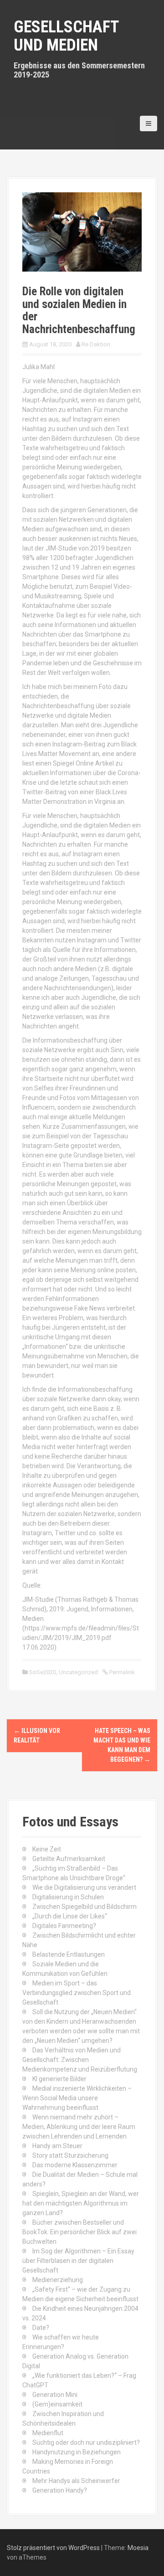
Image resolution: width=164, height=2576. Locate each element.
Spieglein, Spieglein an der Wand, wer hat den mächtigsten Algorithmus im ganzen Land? (81, 2203)
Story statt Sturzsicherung (70, 2155)
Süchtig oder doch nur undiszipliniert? (86, 2442)
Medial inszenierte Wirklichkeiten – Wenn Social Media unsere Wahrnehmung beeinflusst (77, 2098)
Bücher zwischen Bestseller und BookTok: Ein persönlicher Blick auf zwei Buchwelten (79, 2232)
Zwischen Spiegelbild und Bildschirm (85, 1907)
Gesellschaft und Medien (66, 36)
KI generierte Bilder (59, 2079)
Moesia (138, 2548)
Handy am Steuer (57, 2146)
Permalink (121, 1672)
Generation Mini (55, 2395)
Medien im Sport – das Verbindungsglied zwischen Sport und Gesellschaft (77, 1993)
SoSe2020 (43, 1672)
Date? (41, 2328)
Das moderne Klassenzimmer (75, 2165)
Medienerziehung (58, 2280)
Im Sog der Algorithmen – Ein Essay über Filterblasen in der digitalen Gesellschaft (78, 2261)
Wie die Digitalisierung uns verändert (84, 1887)
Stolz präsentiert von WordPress (53, 2548)
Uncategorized (78, 1672)
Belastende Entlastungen (69, 1954)
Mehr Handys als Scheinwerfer (76, 2481)
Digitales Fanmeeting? (64, 1926)
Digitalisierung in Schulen (68, 1897)
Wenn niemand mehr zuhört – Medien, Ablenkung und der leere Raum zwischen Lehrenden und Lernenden (79, 2127)
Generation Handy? (60, 2490)
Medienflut (48, 2433)
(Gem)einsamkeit (57, 2404)
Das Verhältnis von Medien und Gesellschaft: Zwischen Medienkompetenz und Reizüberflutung (80, 2060)
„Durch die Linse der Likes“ (70, 1916)
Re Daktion (96, 344)
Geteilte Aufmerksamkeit (69, 1859)
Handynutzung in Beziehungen (77, 2452)
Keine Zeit (47, 1849)
